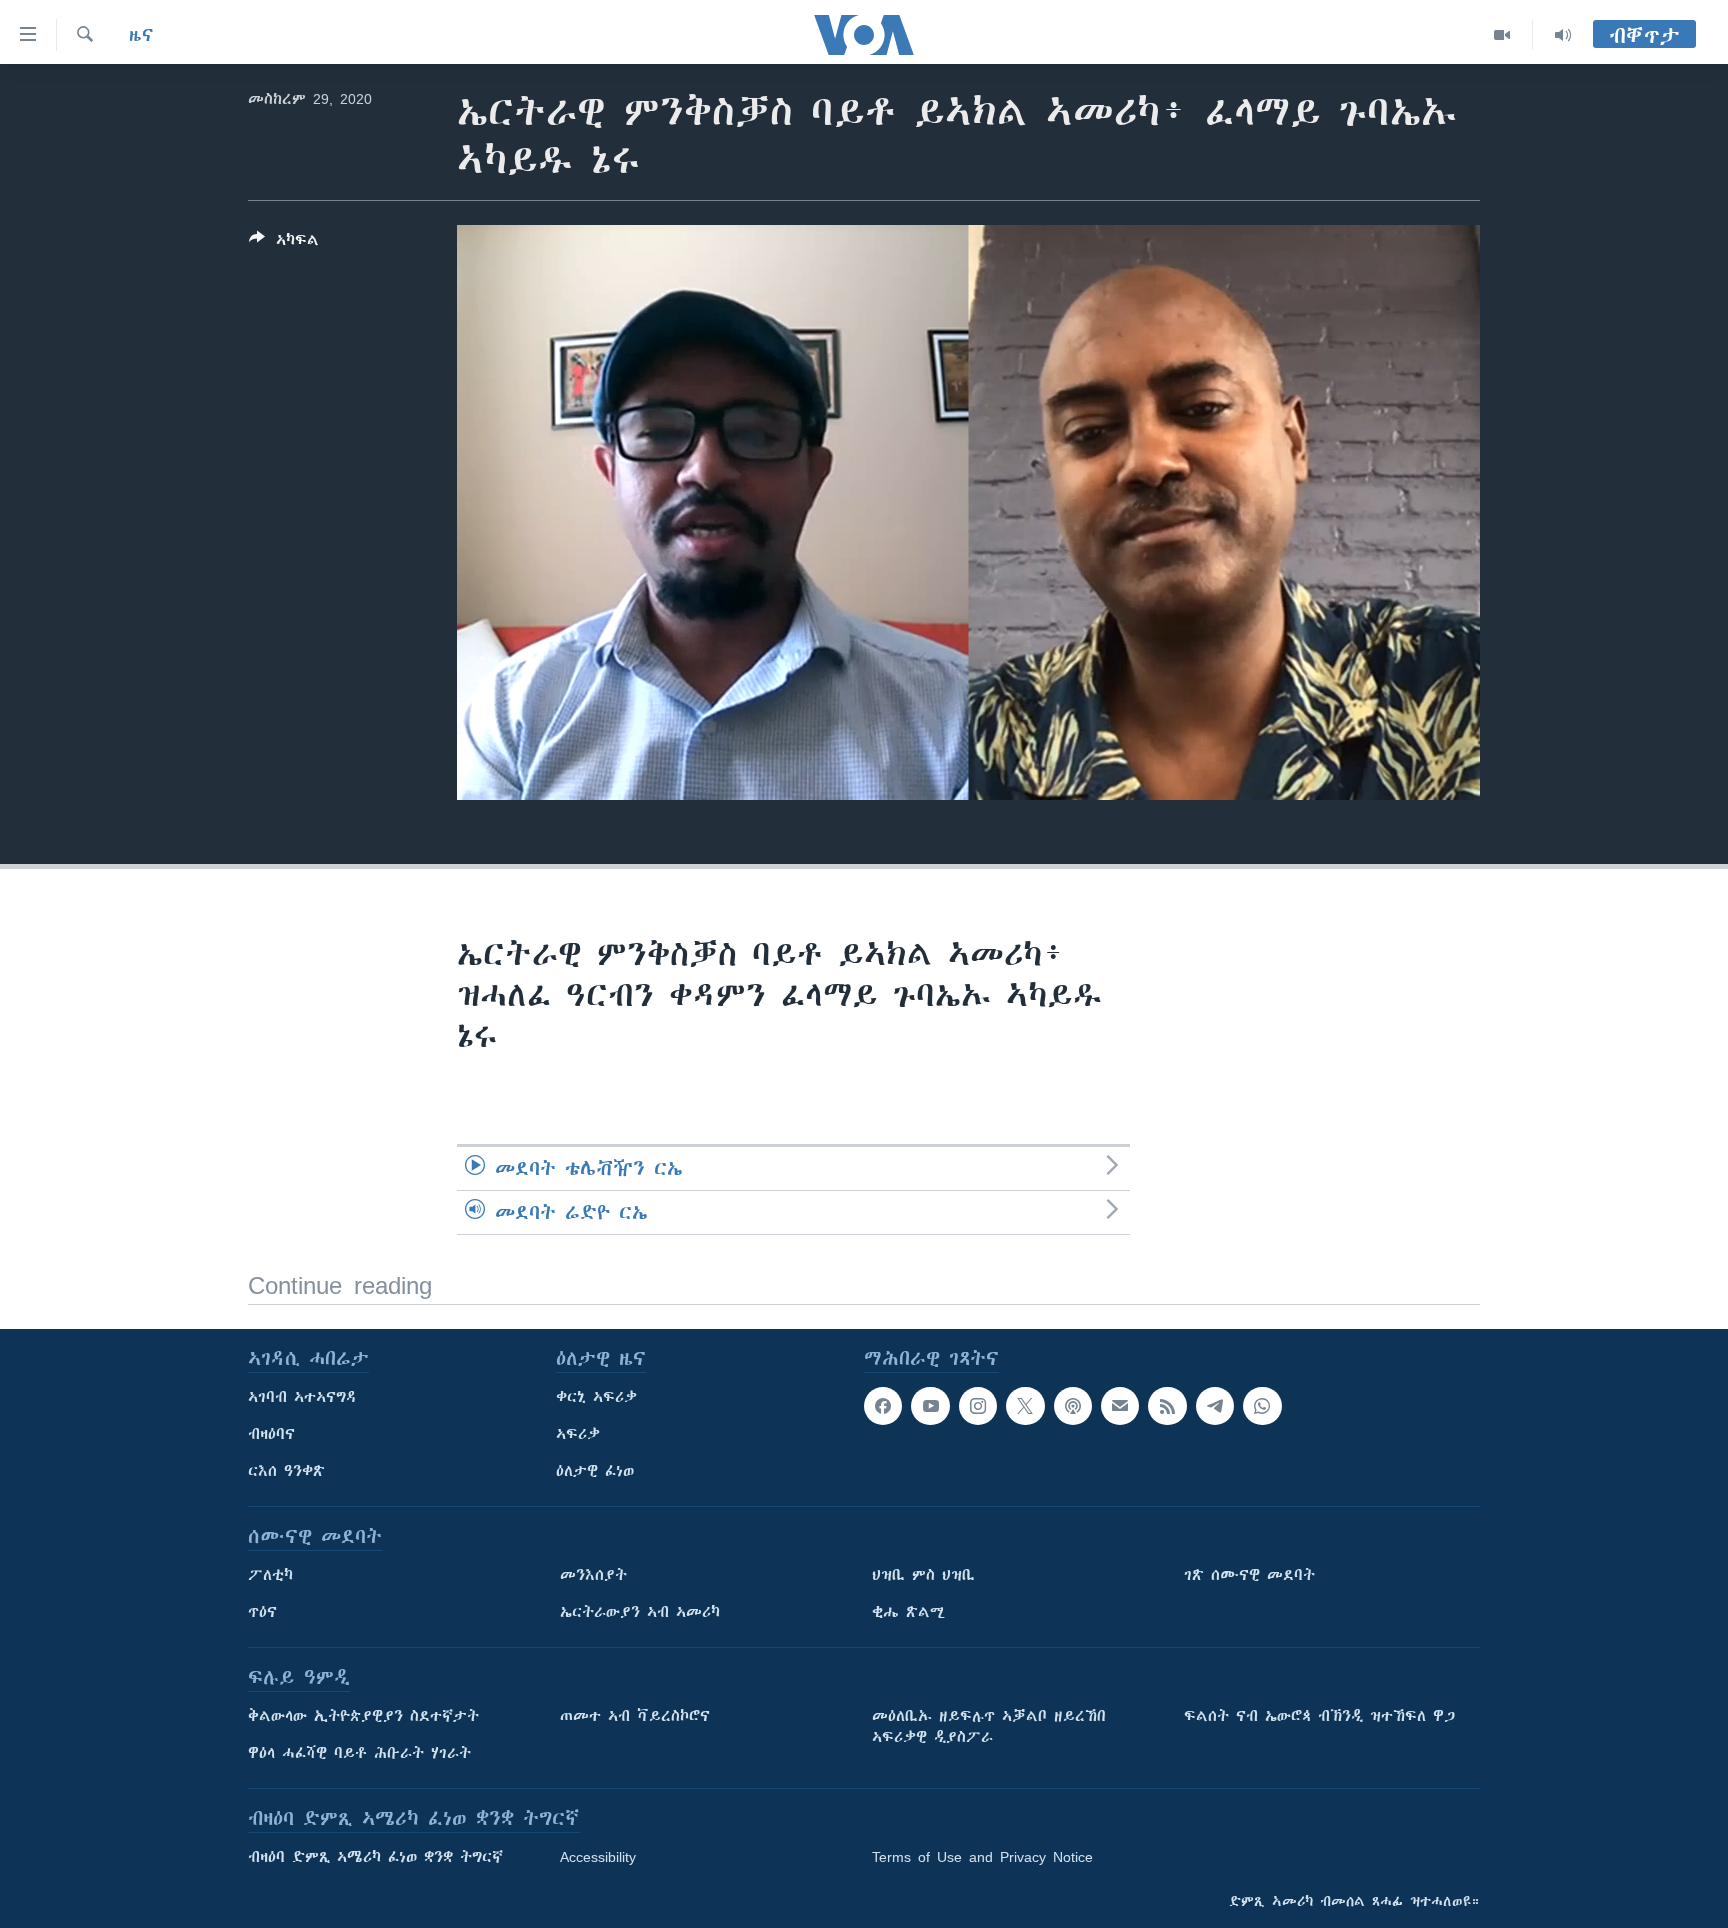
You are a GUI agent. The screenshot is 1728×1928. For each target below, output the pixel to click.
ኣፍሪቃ (578, 1434)
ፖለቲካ (270, 1575)
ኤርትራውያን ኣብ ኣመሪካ (640, 1612)
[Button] (284, 243)
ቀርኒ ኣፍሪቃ (596, 1397)
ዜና (141, 35)
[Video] (1502, 35)
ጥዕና (262, 1612)
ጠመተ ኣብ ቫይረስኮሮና (635, 1716)
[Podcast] (1073, 1406)
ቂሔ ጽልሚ (908, 1612)
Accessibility (598, 1857)
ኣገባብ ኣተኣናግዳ (302, 1397)
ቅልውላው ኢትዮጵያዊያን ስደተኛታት (363, 1716)
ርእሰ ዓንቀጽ (286, 1471)
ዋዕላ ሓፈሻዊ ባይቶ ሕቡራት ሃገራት (359, 1753)
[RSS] (1167, 1406)
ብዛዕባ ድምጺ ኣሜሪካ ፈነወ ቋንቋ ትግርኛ (375, 1857)
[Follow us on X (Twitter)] (1025, 1406)
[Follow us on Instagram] (978, 1406)
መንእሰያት (593, 1575)
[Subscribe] (1120, 1406)
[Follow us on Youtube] (930, 1406)
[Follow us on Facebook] (883, 1406)
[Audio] (1563, 35)
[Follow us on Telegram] (1215, 1406)
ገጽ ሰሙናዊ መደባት (1249, 1575)
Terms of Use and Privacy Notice (982, 1857)
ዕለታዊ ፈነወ (595, 1471)
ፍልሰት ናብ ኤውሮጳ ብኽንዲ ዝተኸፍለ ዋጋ (1319, 1716)
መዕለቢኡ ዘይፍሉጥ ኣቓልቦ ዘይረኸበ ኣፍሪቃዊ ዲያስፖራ (989, 1726)
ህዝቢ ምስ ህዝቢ (923, 1575)
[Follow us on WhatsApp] (1262, 1406)
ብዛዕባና (271, 1434)
